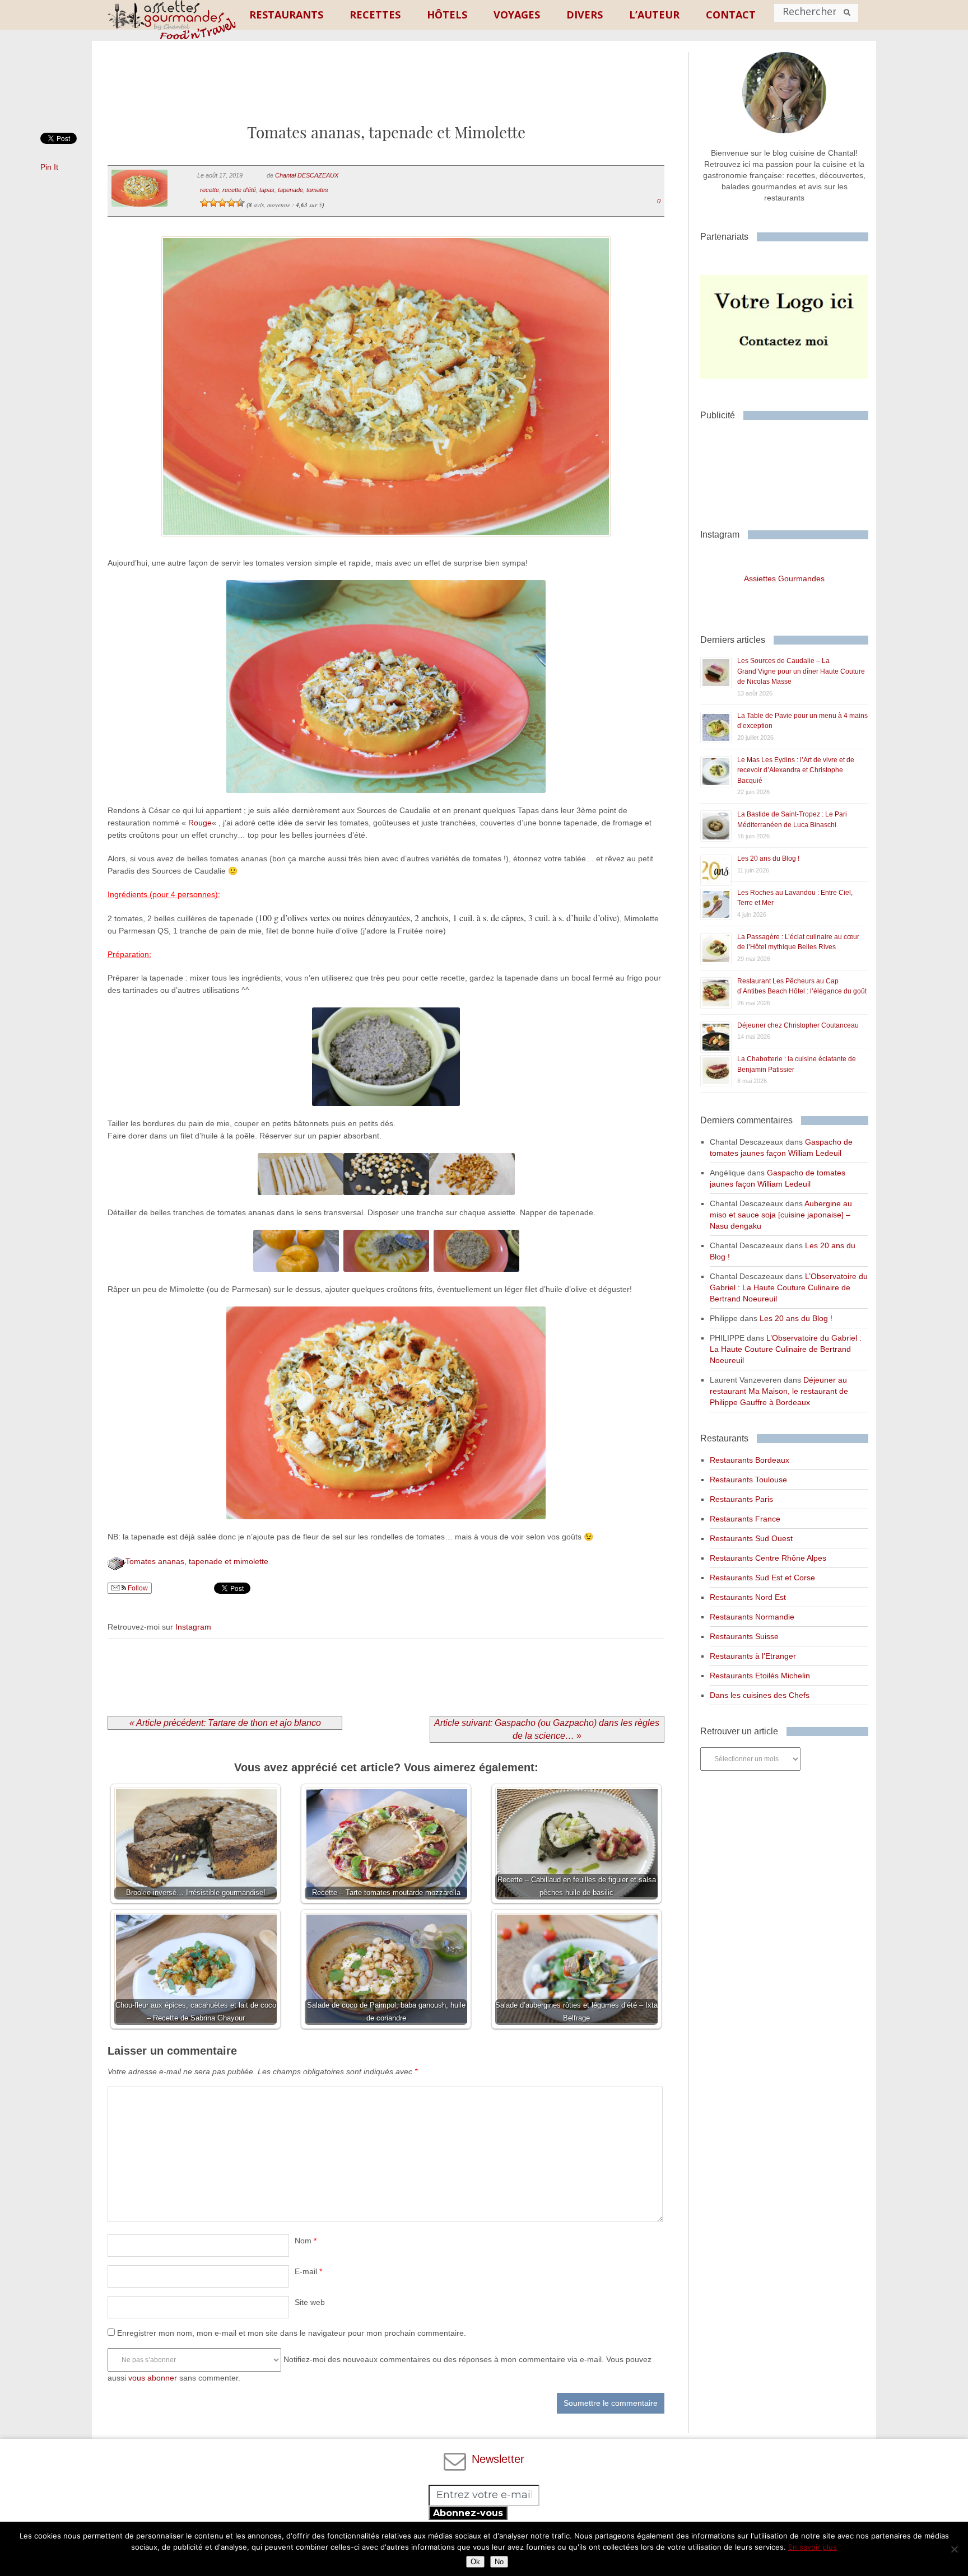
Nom (306, 2241)
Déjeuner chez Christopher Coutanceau (798, 1025)
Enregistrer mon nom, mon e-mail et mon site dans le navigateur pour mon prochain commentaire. (292, 2333)
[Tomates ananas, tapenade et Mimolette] (386, 550)
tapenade (290, 190)
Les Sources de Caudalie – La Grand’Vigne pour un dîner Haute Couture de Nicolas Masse (801, 671)
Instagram (193, 1627)
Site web (310, 2302)
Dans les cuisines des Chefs (760, 1695)
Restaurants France (745, 1519)
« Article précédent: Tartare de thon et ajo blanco (225, 1723)
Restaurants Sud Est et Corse (762, 1578)
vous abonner (153, 2378)
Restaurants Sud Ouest (751, 1538)
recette (210, 190)
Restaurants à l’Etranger (753, 1656)
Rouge (200, 823)
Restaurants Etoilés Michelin (760, 1676)
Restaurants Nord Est (748, 1597)
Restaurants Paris (741, 1499)
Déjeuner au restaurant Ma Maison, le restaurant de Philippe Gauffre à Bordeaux (779, 1391)
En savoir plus (813, 2547)
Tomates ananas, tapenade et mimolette (197, 1561)
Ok (475, 2562)
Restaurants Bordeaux (750, 1460)
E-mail (308, 2271)
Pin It (49, 167)
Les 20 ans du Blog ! (768, 858)
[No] (954, 2549)
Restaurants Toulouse (748, 1480)
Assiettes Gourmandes (784, 578)
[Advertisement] (386, 91)
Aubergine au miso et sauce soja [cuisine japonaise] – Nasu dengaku (781, 1215)
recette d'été (239, 190)
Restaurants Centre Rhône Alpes (768, 1558)
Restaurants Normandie (752, 1617)
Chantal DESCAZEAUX (307, 175)
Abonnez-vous (468, 2513)
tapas (267, 190)
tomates (317, 190)
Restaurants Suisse (744, 1636)
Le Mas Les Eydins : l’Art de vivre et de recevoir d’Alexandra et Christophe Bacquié (796, 770)
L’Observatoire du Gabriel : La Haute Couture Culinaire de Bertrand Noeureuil (789, 1287)
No (499, 2562)
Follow (137, 1588)
